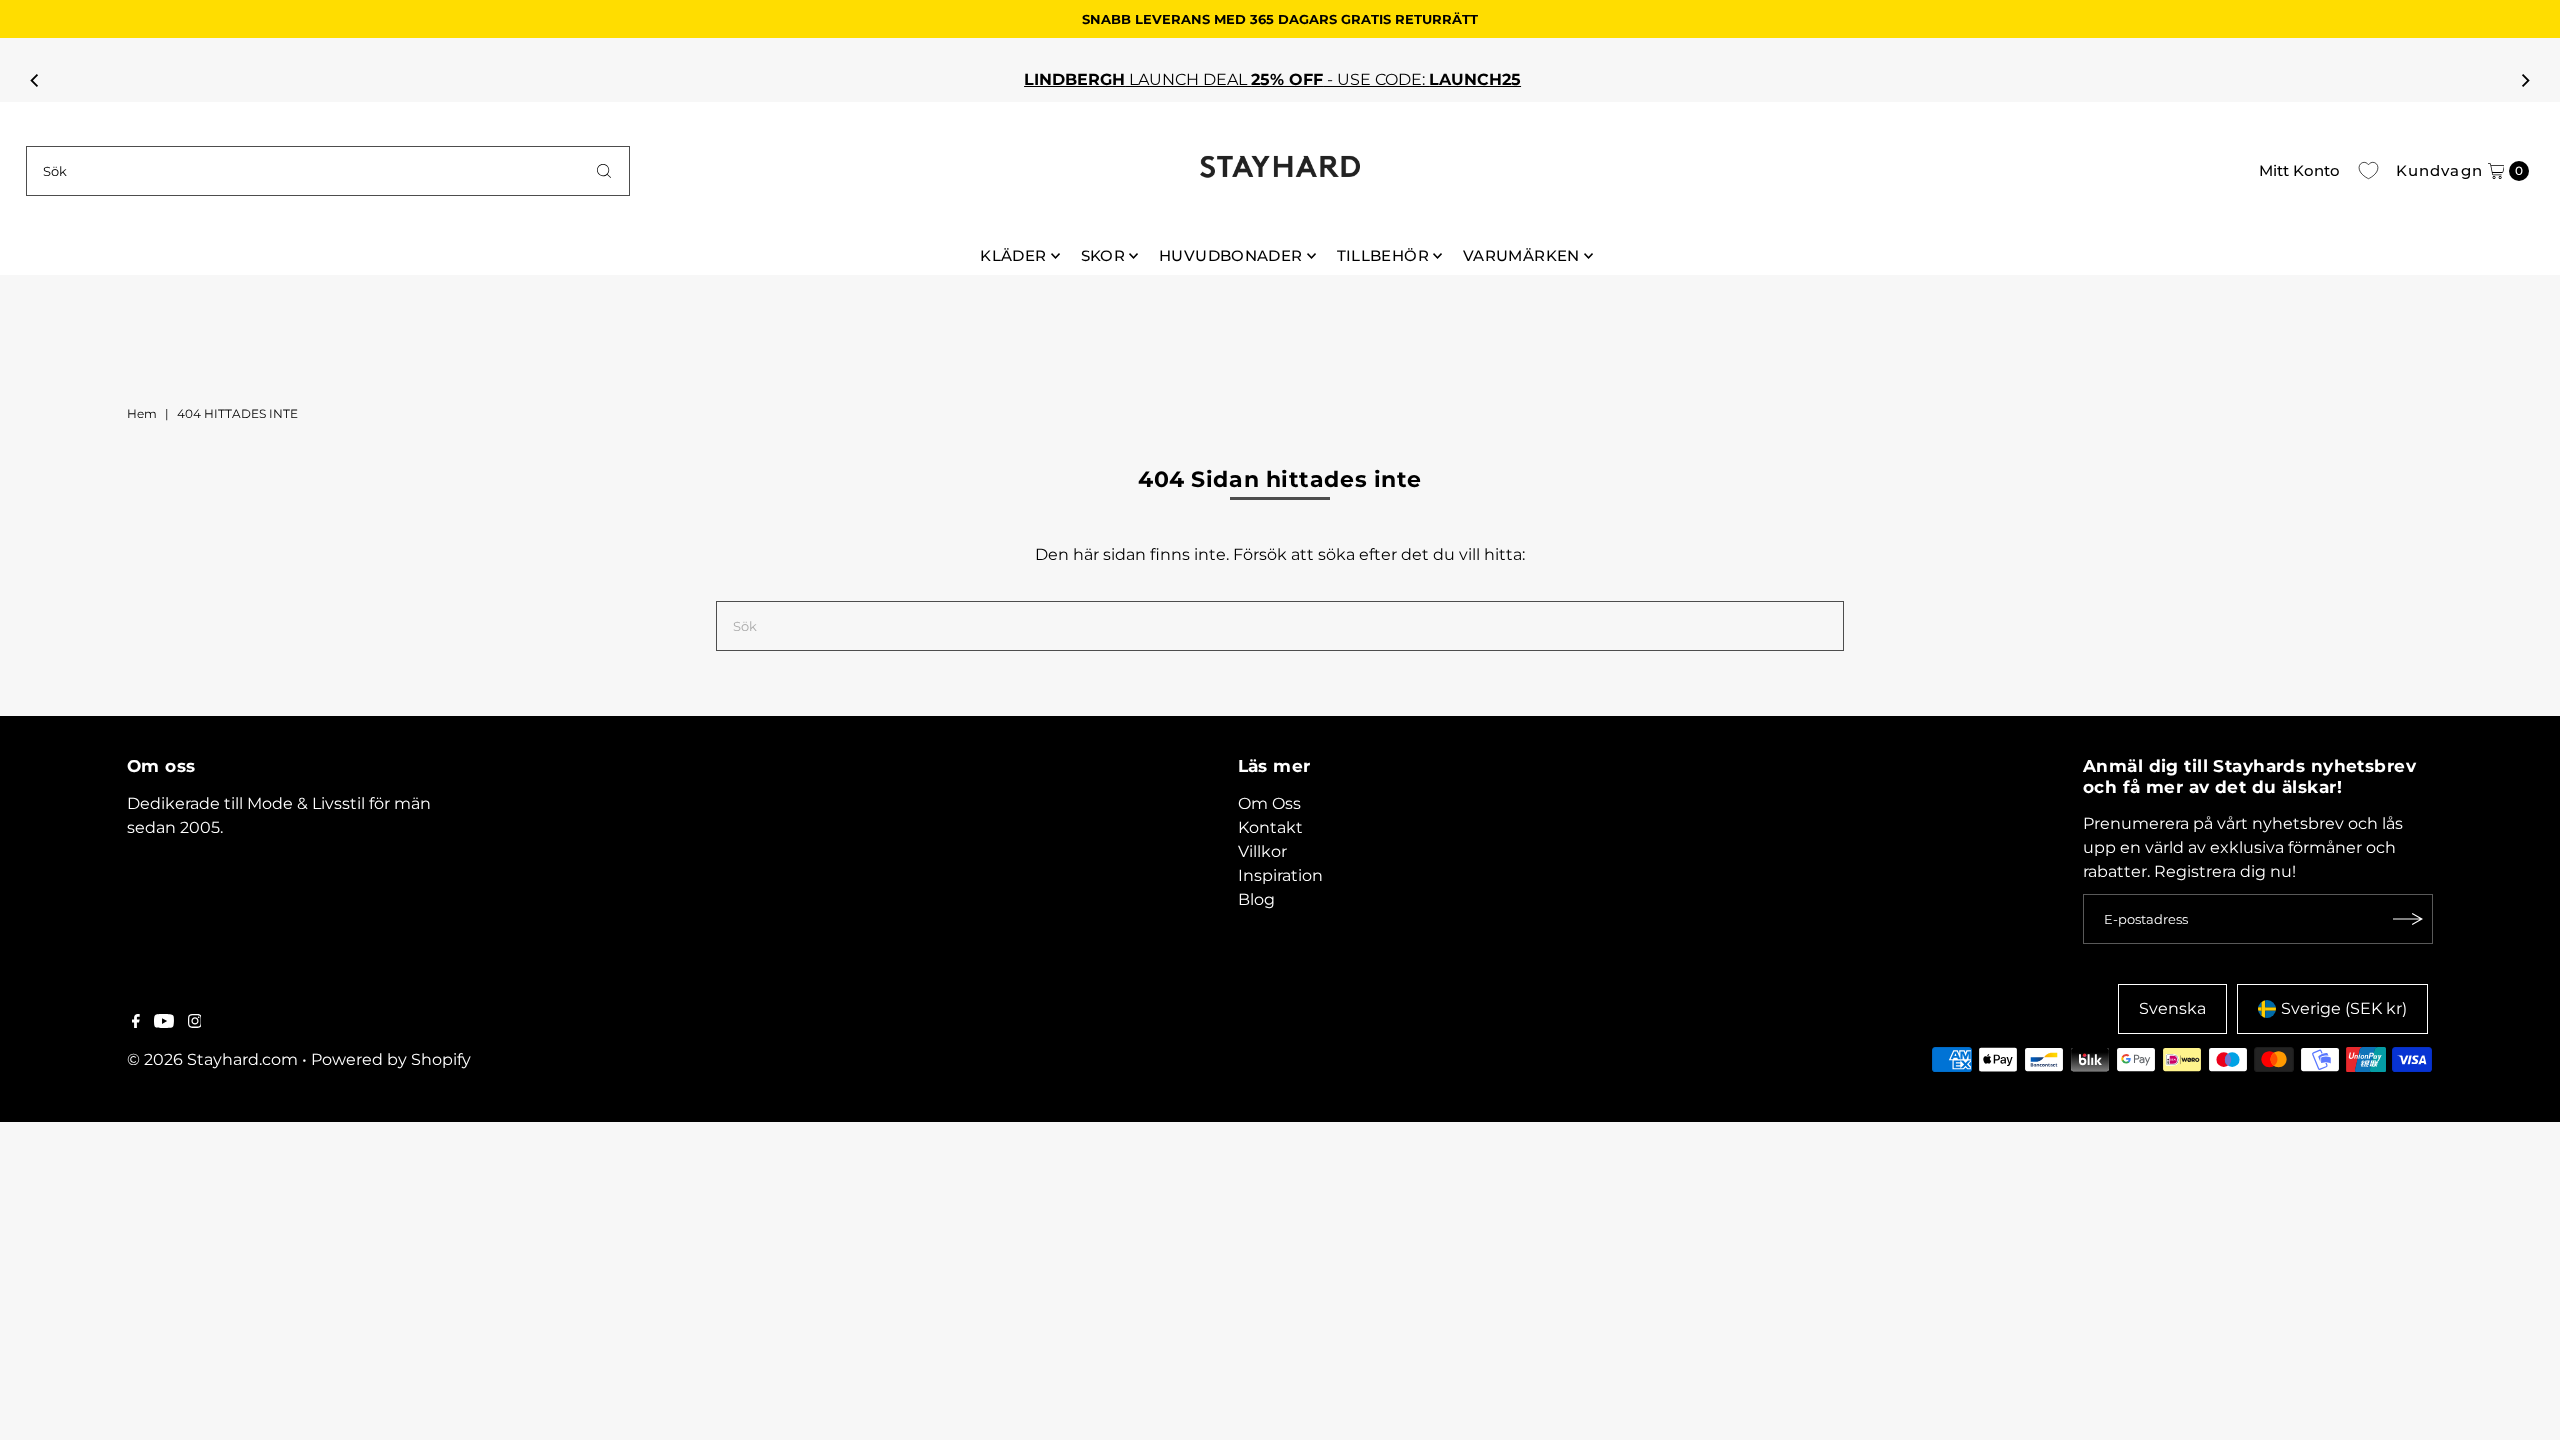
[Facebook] (136, 1023)
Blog (1256, 899)
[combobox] (328, 171)
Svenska (2172, 1008)
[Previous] (36, 80)
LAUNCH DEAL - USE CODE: (1260, 79)
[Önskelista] (2368, 171)
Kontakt (1270, 827)
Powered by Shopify (391, 1059)
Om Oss (1269, 803)
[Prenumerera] (2408, 919)
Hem (142, 413)
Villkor (1262, 851)
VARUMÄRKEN (1521, 255)
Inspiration (1280, 875)
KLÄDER (1013, 255)
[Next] (2524, 80)
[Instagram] (195, 1023)
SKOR (1103, 255)
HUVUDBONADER (1231, 255)
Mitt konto (2299, 170)
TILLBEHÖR (1383, 255)
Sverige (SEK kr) (2344, 1008)
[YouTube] (164, 1023)
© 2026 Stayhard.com (212, 1059)
